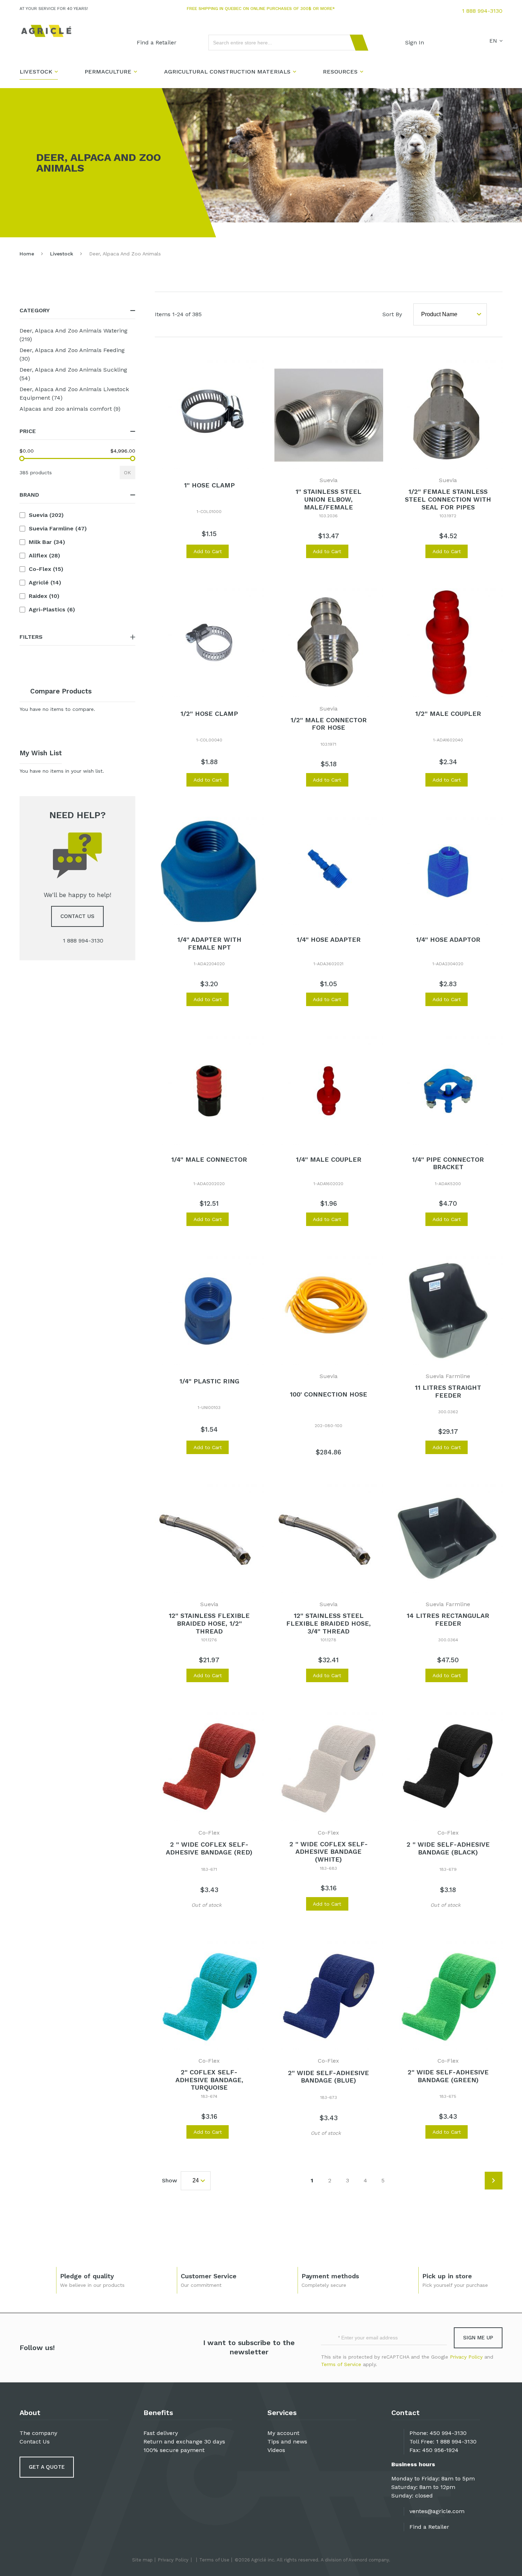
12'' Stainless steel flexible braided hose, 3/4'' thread (328, 1623)
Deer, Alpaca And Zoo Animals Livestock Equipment (74, 393)
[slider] (22, 458)
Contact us (77, 916)
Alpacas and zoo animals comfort (77, 409)
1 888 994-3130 (482, 11)
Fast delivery (161, 2433)
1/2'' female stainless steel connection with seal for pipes (448, 499)
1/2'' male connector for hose (329, 724)
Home (27, 254)
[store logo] (46, 31)
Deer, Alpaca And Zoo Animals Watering (74, 335)
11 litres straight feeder (448, 1391)
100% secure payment (174, 2450)
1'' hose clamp (209, 485)
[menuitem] (157, 43)
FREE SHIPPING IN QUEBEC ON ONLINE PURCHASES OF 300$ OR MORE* (261, 9)
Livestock (62, 254)
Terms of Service (341, 2364)
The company (38, 2433)
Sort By (392, 314)
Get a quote (47, 2467)
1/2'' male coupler (448, 714)
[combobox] (285, 43)
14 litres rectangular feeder (448, 1619)
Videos (276, 2450)
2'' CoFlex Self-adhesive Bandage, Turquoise (209, 2080)
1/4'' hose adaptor (448, 939)
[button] (177, 551)
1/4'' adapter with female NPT (209, 943)
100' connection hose (328, 1394)
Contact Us (35, 2442)
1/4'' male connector (209, 1159)
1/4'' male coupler (329, 1159)
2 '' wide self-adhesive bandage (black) (448, 1848)
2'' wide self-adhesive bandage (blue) (328, 2077)
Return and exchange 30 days (184, 2442)
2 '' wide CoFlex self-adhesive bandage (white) (329, 1852)
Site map (142, 2560)
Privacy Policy (466, 2357)
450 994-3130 (448, 2433)
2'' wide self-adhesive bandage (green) (448, 2076)
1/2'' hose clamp (209, 714)
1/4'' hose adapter (329, 939)
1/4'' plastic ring (209, 1381)
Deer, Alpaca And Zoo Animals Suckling (73, 374)
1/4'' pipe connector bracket (448, 1163)
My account (283, 2433)
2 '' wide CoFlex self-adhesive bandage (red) (209, 1848)
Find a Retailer (429, 2527)
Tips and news (287, 2442)
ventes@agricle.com (437, 2511)
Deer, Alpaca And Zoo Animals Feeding (72, 354)
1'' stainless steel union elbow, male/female (328, 499)
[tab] (77, 311)
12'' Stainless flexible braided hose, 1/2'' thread (209, 1623)
